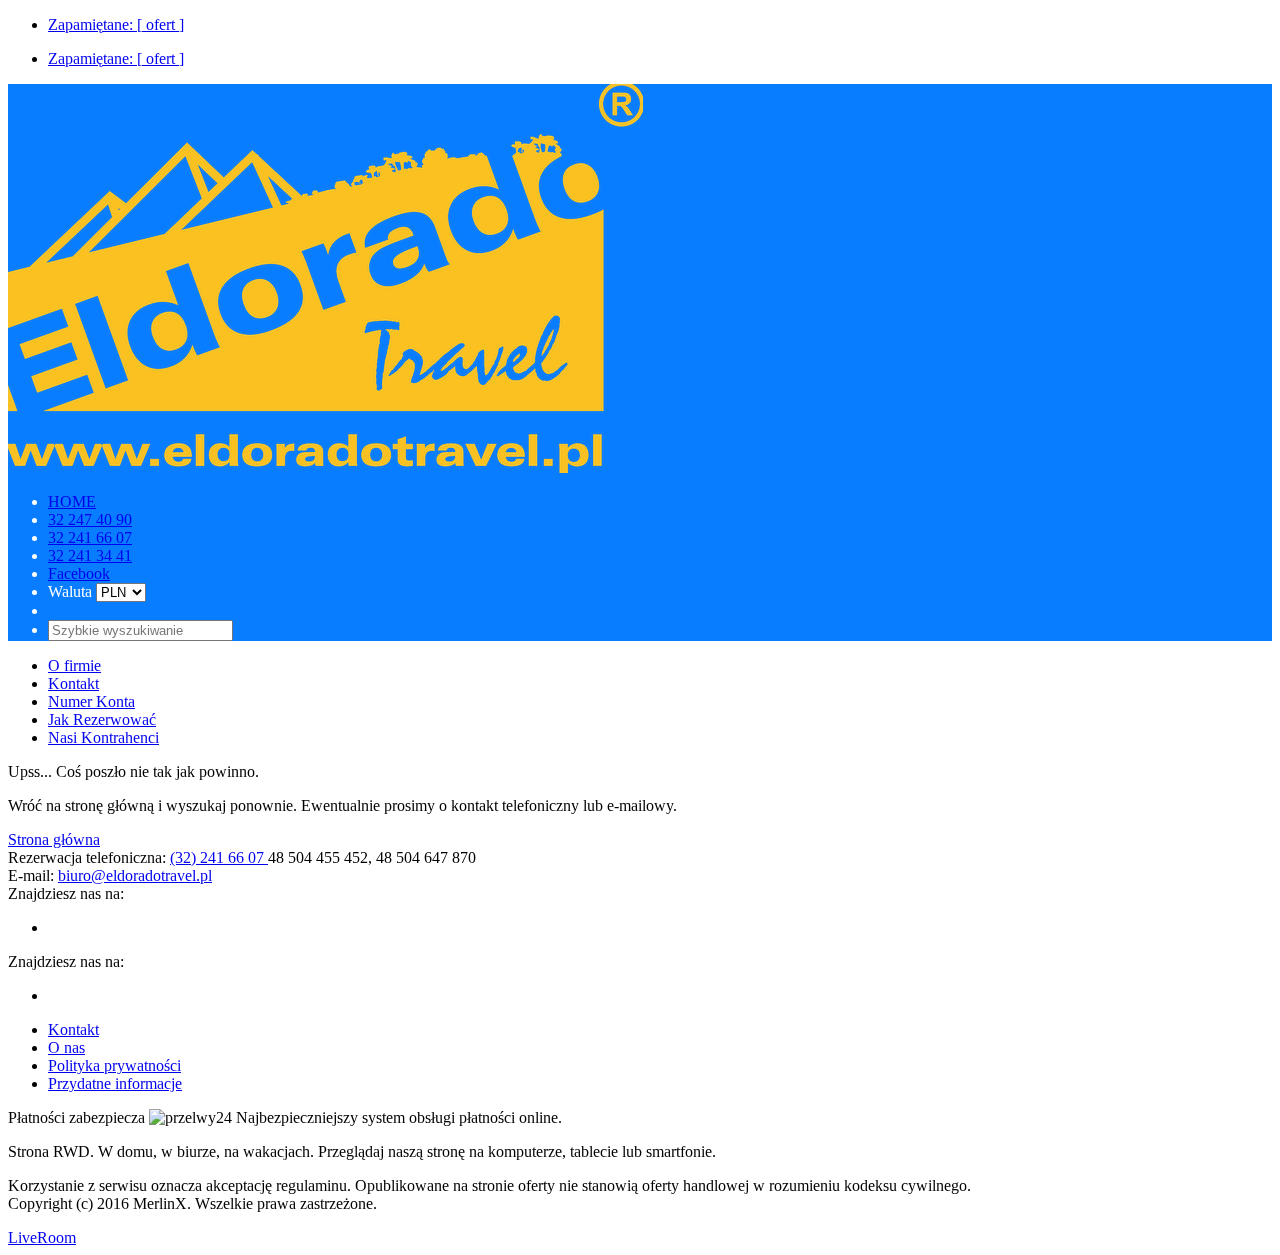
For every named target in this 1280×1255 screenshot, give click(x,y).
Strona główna (54, 839)
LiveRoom (42, 1237)
